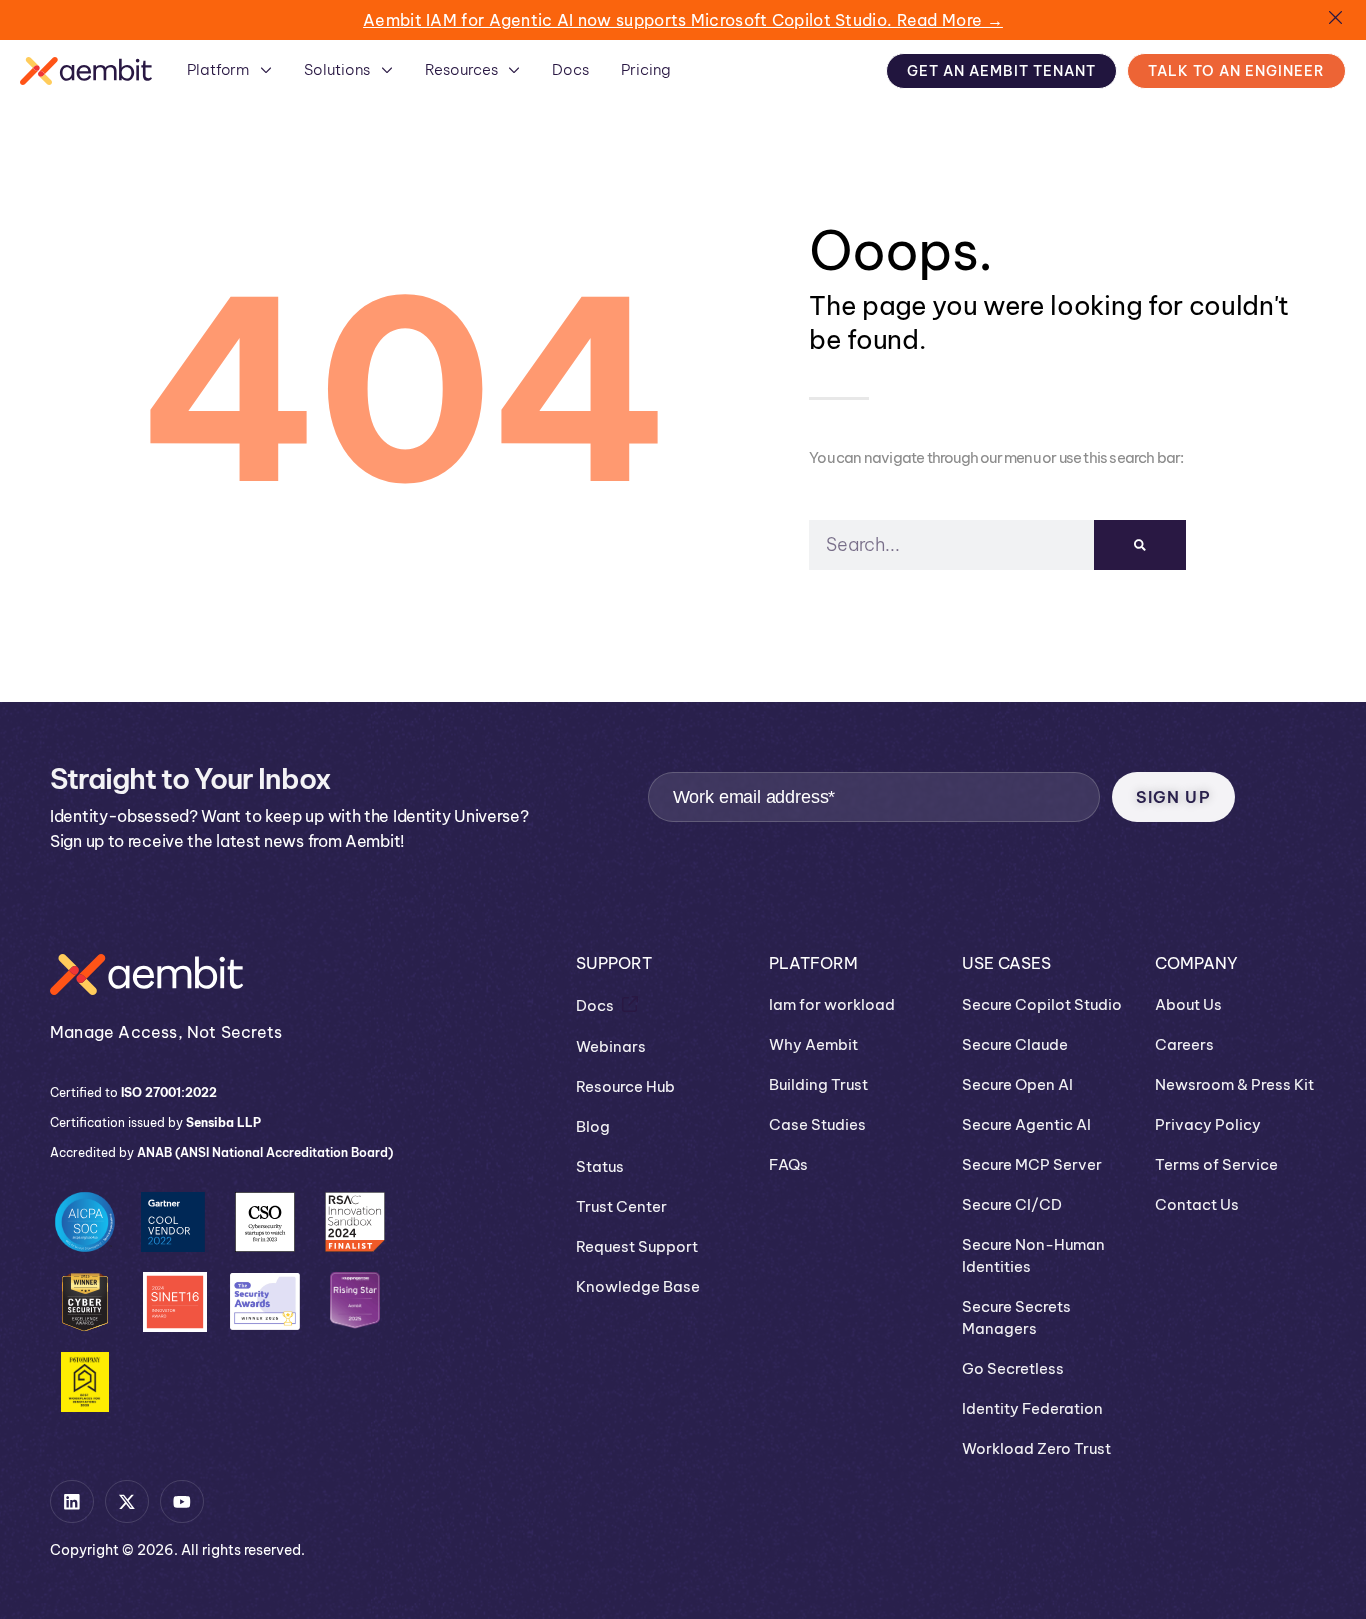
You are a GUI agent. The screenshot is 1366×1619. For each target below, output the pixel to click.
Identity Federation (1032, 1408)
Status (600, 1166)
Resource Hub (625, 1086)
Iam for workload (832, 1004)
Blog (593, 1126)
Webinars (611, 1046)
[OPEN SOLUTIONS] (387, 70)
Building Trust (818, 1084)
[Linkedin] (72, 1502)
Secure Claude (1015, 1044)
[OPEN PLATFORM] (266, 70)
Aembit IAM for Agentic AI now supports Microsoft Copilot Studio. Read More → (683, 20)
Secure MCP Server (1032, 1164)
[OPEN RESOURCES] (514, 70)
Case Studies (817, 1124)
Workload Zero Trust (1036, 1448)
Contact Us (1197, 1204)
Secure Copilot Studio (1042, 1004)
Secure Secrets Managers (1016, 1317)
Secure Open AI (1017, 1084)
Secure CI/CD (1012, 1204)
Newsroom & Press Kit (1234, 1084)
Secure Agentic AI (1026, 1124)
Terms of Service (1216, 1164)
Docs (595, 1005)
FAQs (788, 1164)
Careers (1184, 1044)
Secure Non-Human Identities (1033, 1255)
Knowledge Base (638, 1286)
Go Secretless (1013, 1368)
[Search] (1140, 545)
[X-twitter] (127, 1502)
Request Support (637, 1246)
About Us (1188, 1004)
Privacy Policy (1208, 1124)
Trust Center (621, 1206)
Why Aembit (813, 1044)
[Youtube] (182, 1502)
